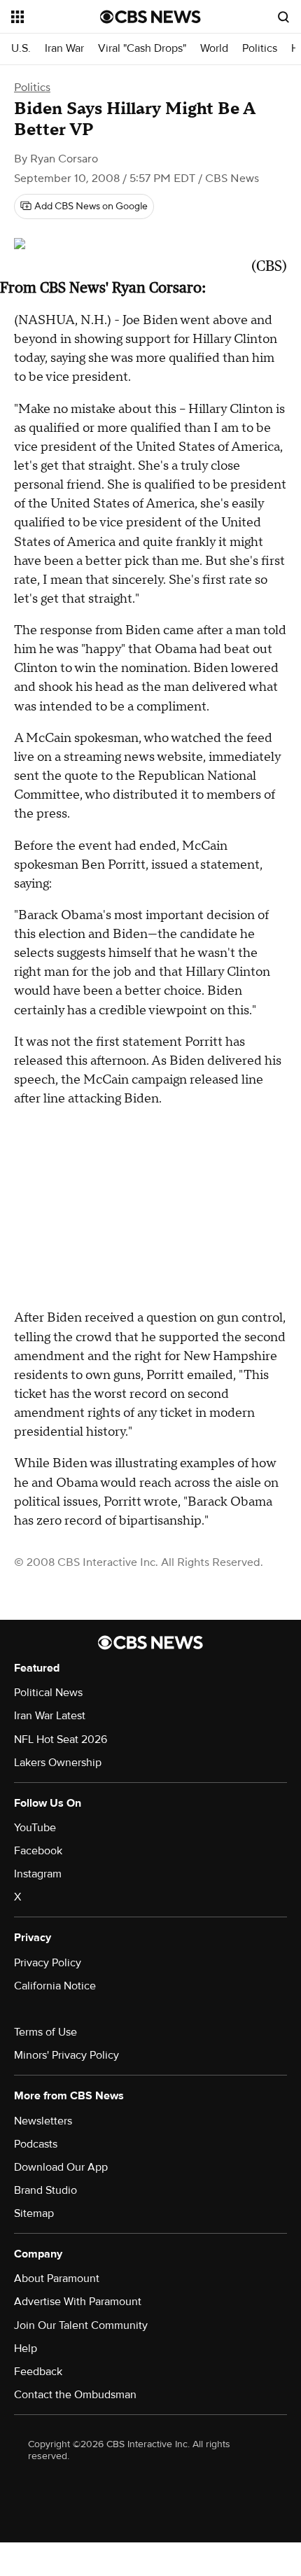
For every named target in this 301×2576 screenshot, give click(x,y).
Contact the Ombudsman (75, 2395)
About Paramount (57, 2278)
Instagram (38, 1874)
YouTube (35, 1828)
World (214, 49)
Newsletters (43, 2121)
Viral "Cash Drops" (142, 49)
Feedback (38, 2372)
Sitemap (34, 2213)
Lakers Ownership (58, 1763)
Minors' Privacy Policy (66, 2055)
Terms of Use (45, 2032)
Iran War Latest (50, 1716)
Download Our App (61, 2167)
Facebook (38, 1851)
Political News (48, 1693)
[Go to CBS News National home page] (150, 17)
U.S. (21, 49)
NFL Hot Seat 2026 (61, 1739)
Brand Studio (45, 2190)
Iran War (64, 49)
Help (26, 2348)
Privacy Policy (48, 1963)
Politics (260, 49)
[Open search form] (283, 17)
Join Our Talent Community (81, 2325)
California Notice (55, 1986)
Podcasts (36, 2144)
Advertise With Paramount (78, 2302)
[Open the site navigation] (56, 17)
